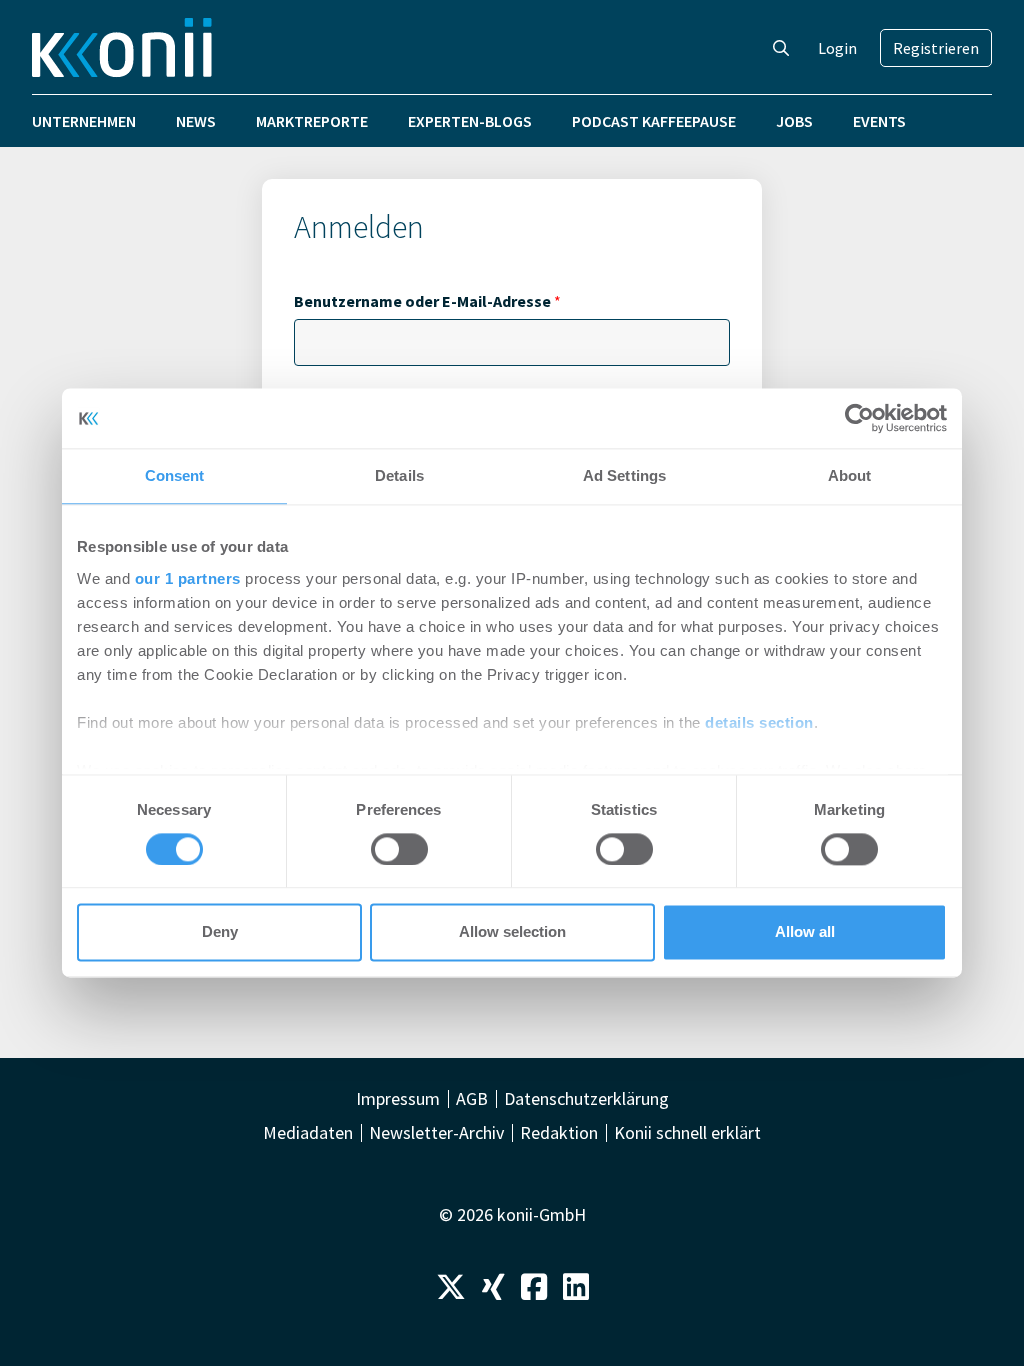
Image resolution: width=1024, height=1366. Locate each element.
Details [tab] (399, 475)
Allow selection (512, 932)
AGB (472, 1099)
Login (837, 48)
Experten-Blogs (470, 121)
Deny (220, 932)
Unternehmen (84, 121)
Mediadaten (308, 1133)
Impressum (398, 1099)
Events (879, 121)
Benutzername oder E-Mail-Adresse (427, 301)
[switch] (399, 849)
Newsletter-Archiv (436, 1133)
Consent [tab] (175, 475)
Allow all (805, 932)
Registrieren (936, 48)
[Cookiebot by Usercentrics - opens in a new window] (859, 418)
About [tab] (850, 475)
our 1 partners (188, 578)
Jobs (794, 121)
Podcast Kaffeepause (654, 121)
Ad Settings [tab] (624, 475)
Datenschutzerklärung (586, 1099)
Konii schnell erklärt (687, 1133)
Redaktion (559, 1133)
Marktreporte (312, 121)
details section (759, 722)
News (196, 121)
